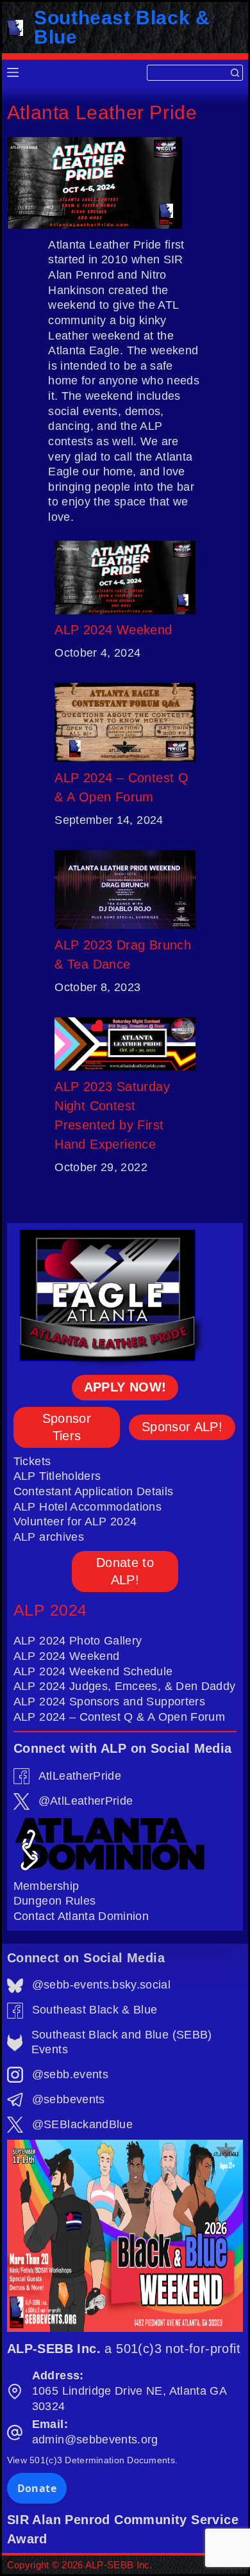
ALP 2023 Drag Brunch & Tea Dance (123, 955)
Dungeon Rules (55, 1901)
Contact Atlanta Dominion (81, 1916)
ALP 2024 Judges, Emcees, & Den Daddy (125, 1686)
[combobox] (188, 73)
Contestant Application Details (94, 1491)
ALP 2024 (50, 1610)
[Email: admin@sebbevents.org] (15, 2432)
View (92, 2460)
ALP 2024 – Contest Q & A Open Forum (121, 787)
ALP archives (49, 1537)
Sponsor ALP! (182, 1427)
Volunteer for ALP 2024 (75, 1522)
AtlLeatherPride (80, 1776)
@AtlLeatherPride (86, 1801)
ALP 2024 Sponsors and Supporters (109, 1702)
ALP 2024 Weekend (113, 630)
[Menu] (13, 72)
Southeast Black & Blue (122, 27)
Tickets (32, 1461)
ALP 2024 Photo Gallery (78, 1641)
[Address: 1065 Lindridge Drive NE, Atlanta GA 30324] (15, 2391)
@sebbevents (69, 2099)
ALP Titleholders (57, 1476)
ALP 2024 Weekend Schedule (93, 1671)
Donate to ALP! (125, 1571)
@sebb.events (70, 2074)
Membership (46, 1886)
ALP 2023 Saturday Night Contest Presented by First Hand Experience (112, 1115)
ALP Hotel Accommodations (88, 1507)
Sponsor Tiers (67, 1427)
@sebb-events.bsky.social (101, 1985)
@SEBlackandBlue (82, 2124)
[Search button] (235, 73)
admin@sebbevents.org (95, 2440)
